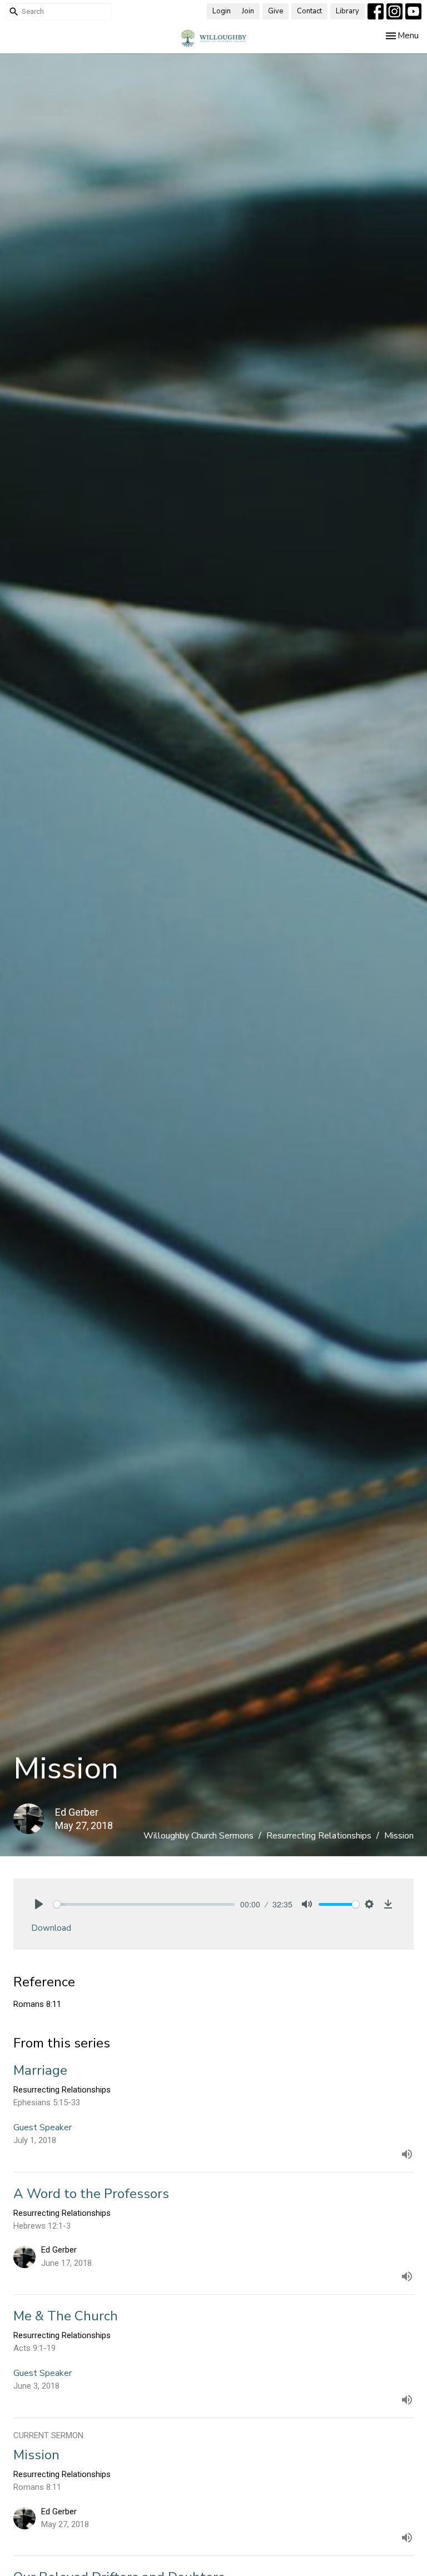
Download (51, 1928)
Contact (309, 11)
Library (347, 11)
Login (222, 11)
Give (275, 11)
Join (248, 11)
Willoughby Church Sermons (198, 1836)
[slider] (144, 1904)
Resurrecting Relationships (319, 1836)
